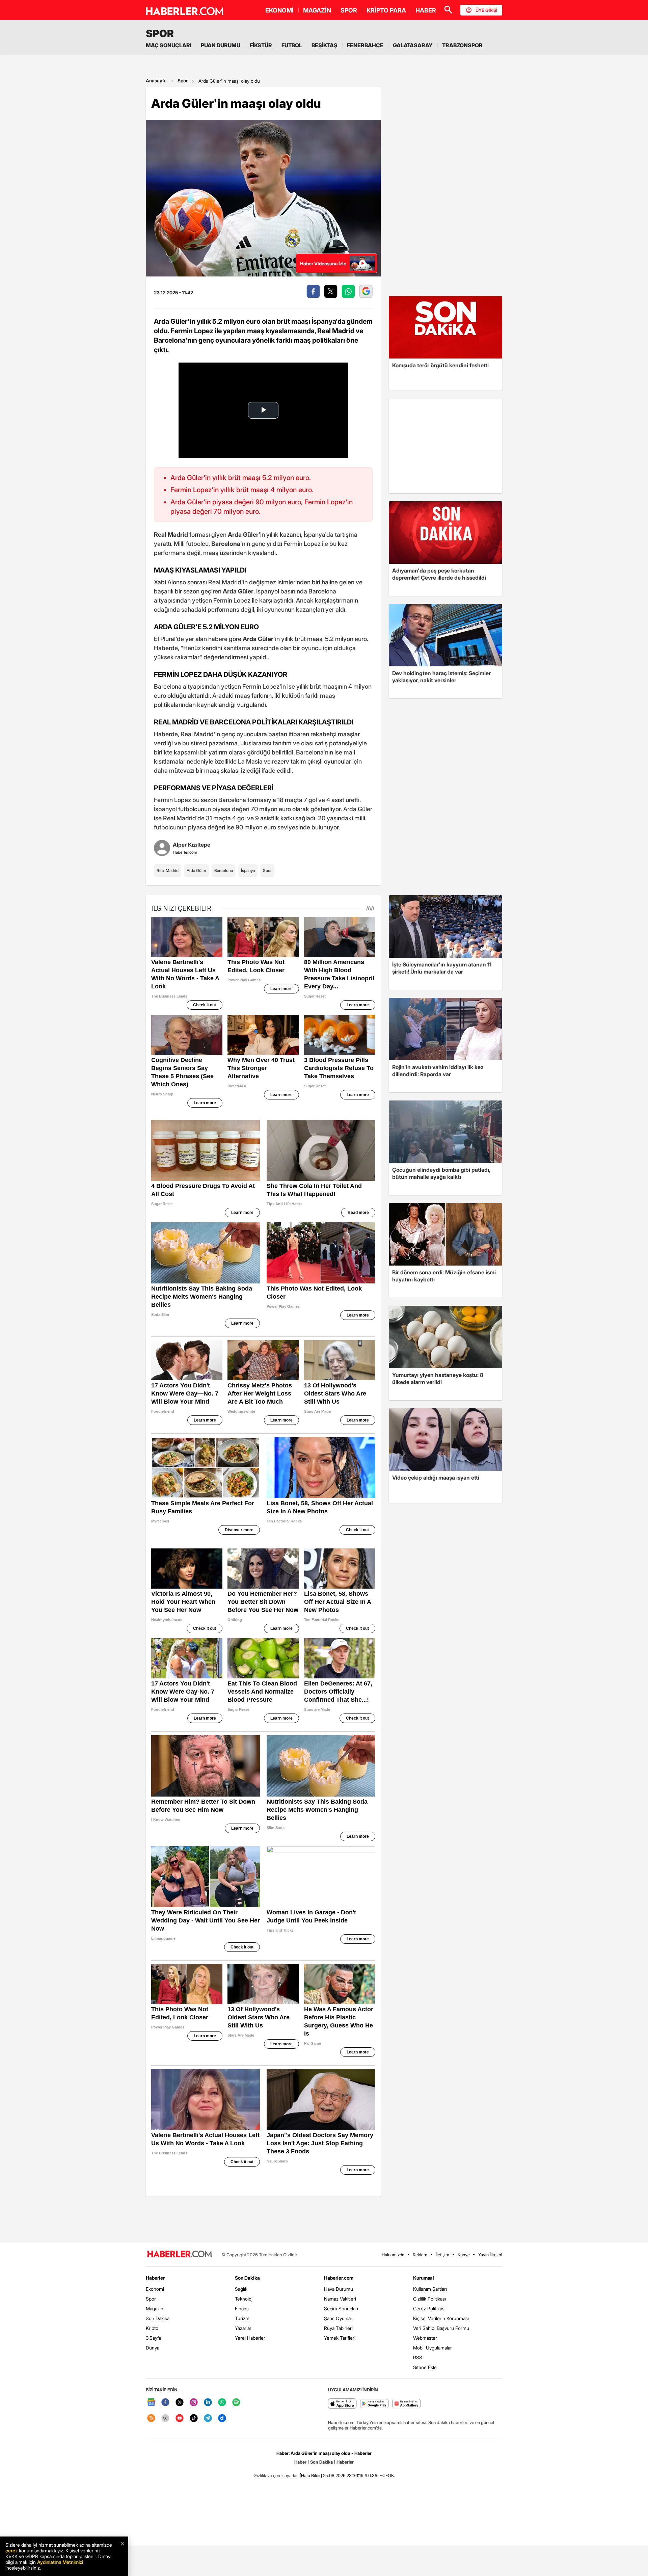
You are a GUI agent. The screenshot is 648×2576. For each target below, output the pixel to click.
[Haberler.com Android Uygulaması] (374, 2404)
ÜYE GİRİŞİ (486, 10)
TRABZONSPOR (462, 45)
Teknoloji (244, 2299)
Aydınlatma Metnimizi (60, 2562)
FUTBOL (292, 45)
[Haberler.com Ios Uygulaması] (342, 2404)
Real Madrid (168, 870)
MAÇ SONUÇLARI (169, 45)
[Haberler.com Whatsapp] (222, 2403)
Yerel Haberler (250, 2338)
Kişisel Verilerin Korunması (441, 2318)
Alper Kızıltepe (192, 845)
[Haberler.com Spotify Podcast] (236, 2403)
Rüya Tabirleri (338, 2328)
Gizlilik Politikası (429, 2299)
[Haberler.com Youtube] (180, 2419)
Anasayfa (156, 81)
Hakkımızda (393, 2255)
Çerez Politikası (429, 2308)
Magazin (155, 2308)
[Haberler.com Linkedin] (208, 2403)
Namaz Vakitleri (340, 2299)
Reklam (420, 2255)
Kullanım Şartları (430, 2289)
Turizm (242, 2318)
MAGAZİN (317, 10)
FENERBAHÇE (365, 45)
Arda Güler (196, 870)
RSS (418, 2357)
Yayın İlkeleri (490, 2255)
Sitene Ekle (425, 2367)
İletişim (442, 2255)
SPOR (349, 10)
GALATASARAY (413, 45)
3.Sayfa (153, 2338)
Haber (300, 2462)
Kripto (152, 2328)
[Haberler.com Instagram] (194, 2403)
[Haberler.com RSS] (151, 2419)
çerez (11, 2551)
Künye (464, 2255)
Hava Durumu (339, 2289)
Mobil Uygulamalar (433, 2348)
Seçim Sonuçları (341, 2308)
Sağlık (241, 2289)
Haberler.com (339, 2278)
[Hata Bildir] (311, 2475)
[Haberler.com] (180, 2254)
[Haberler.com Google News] (151, 2403)
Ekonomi (155, 2289)
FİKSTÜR (261, 45)
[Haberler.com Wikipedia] (165, 2419)
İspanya (248, 870)
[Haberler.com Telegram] (208, 2419)
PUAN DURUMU (221, 45)
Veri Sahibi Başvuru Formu (441, 2328)
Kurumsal (424, 2278)
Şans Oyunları (339, 2318)
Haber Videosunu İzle (323, 263)
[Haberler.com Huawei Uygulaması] (407, 2404)
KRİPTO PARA (386, 10)
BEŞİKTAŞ (325, 45)
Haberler (155, 2278)
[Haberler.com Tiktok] (194, 2419)
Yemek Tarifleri (340, 2338)
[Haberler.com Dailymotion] (222, 2419)
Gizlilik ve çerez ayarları (276, 2475)
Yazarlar (243, 2328)
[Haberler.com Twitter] (180, 2403)
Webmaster (425, 2338)
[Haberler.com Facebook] (165, 2403)
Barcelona (224, 870)
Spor (183, 81)
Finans (242, 2308)
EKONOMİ (279, 10)
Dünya (153, 2348)
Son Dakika (158, 2318)
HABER (426, 10)
